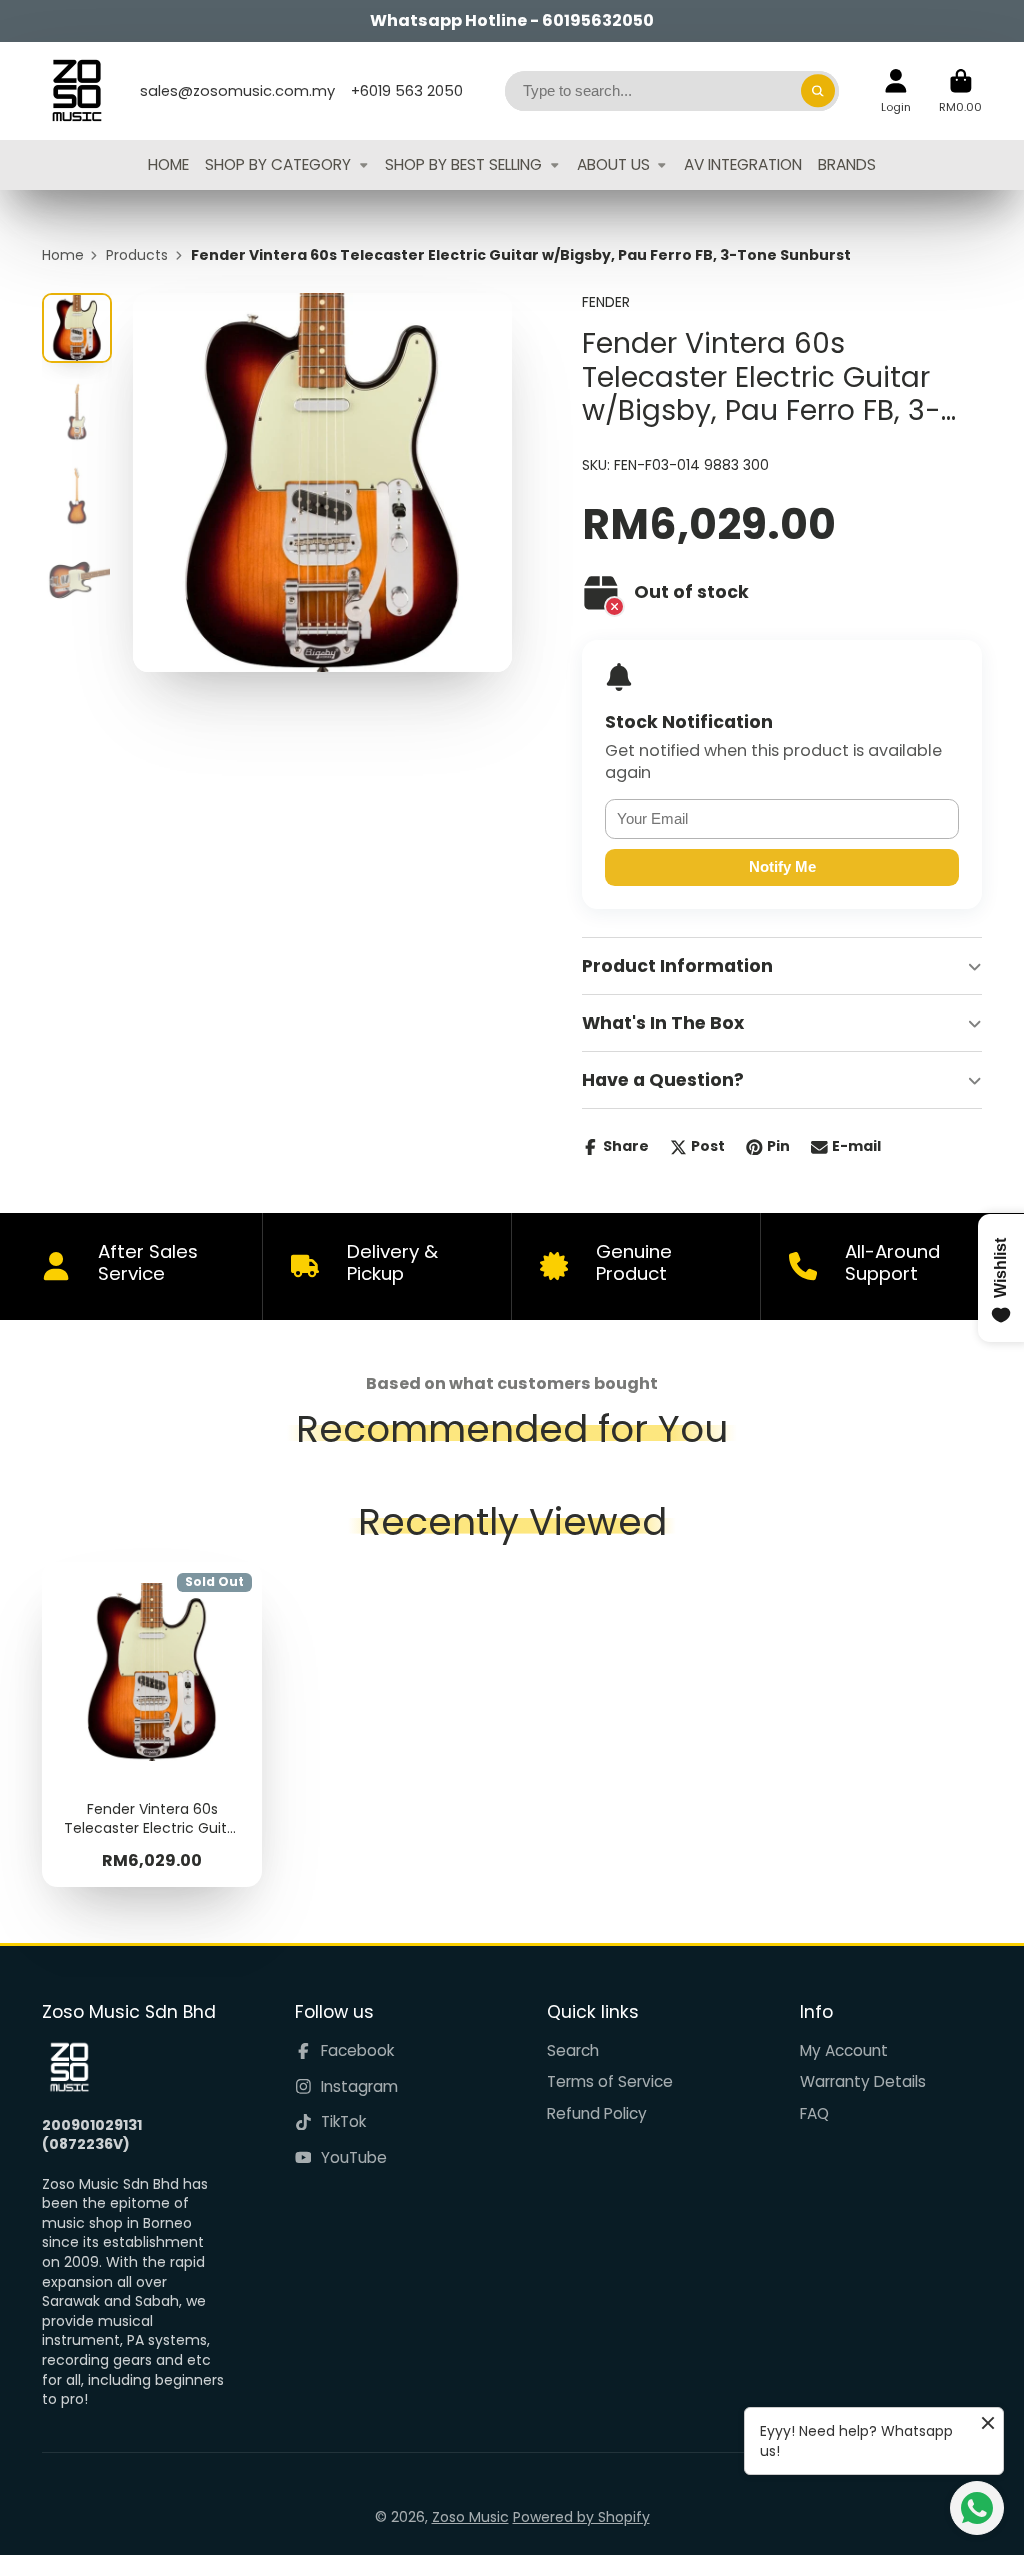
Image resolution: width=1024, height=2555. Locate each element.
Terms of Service (610, 2081)
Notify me (782, 866)
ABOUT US (613, 164)
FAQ (814, 2113)
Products (137, 255)
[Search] (818, 91)
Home (63, 255)
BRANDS (847, 164)
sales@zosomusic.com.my (237, 91)
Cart (960, 90)
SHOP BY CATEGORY (278, 164)
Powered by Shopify (581, 2517)
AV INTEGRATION (743, 164)
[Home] (77, 91)
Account (896, 90)
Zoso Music (470, 2517)
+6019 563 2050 (407, 91)
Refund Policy (597, 2113)
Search (573, 2050)
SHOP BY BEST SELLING (463, 164)
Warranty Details (863, 2081)
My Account (844, 2050)
